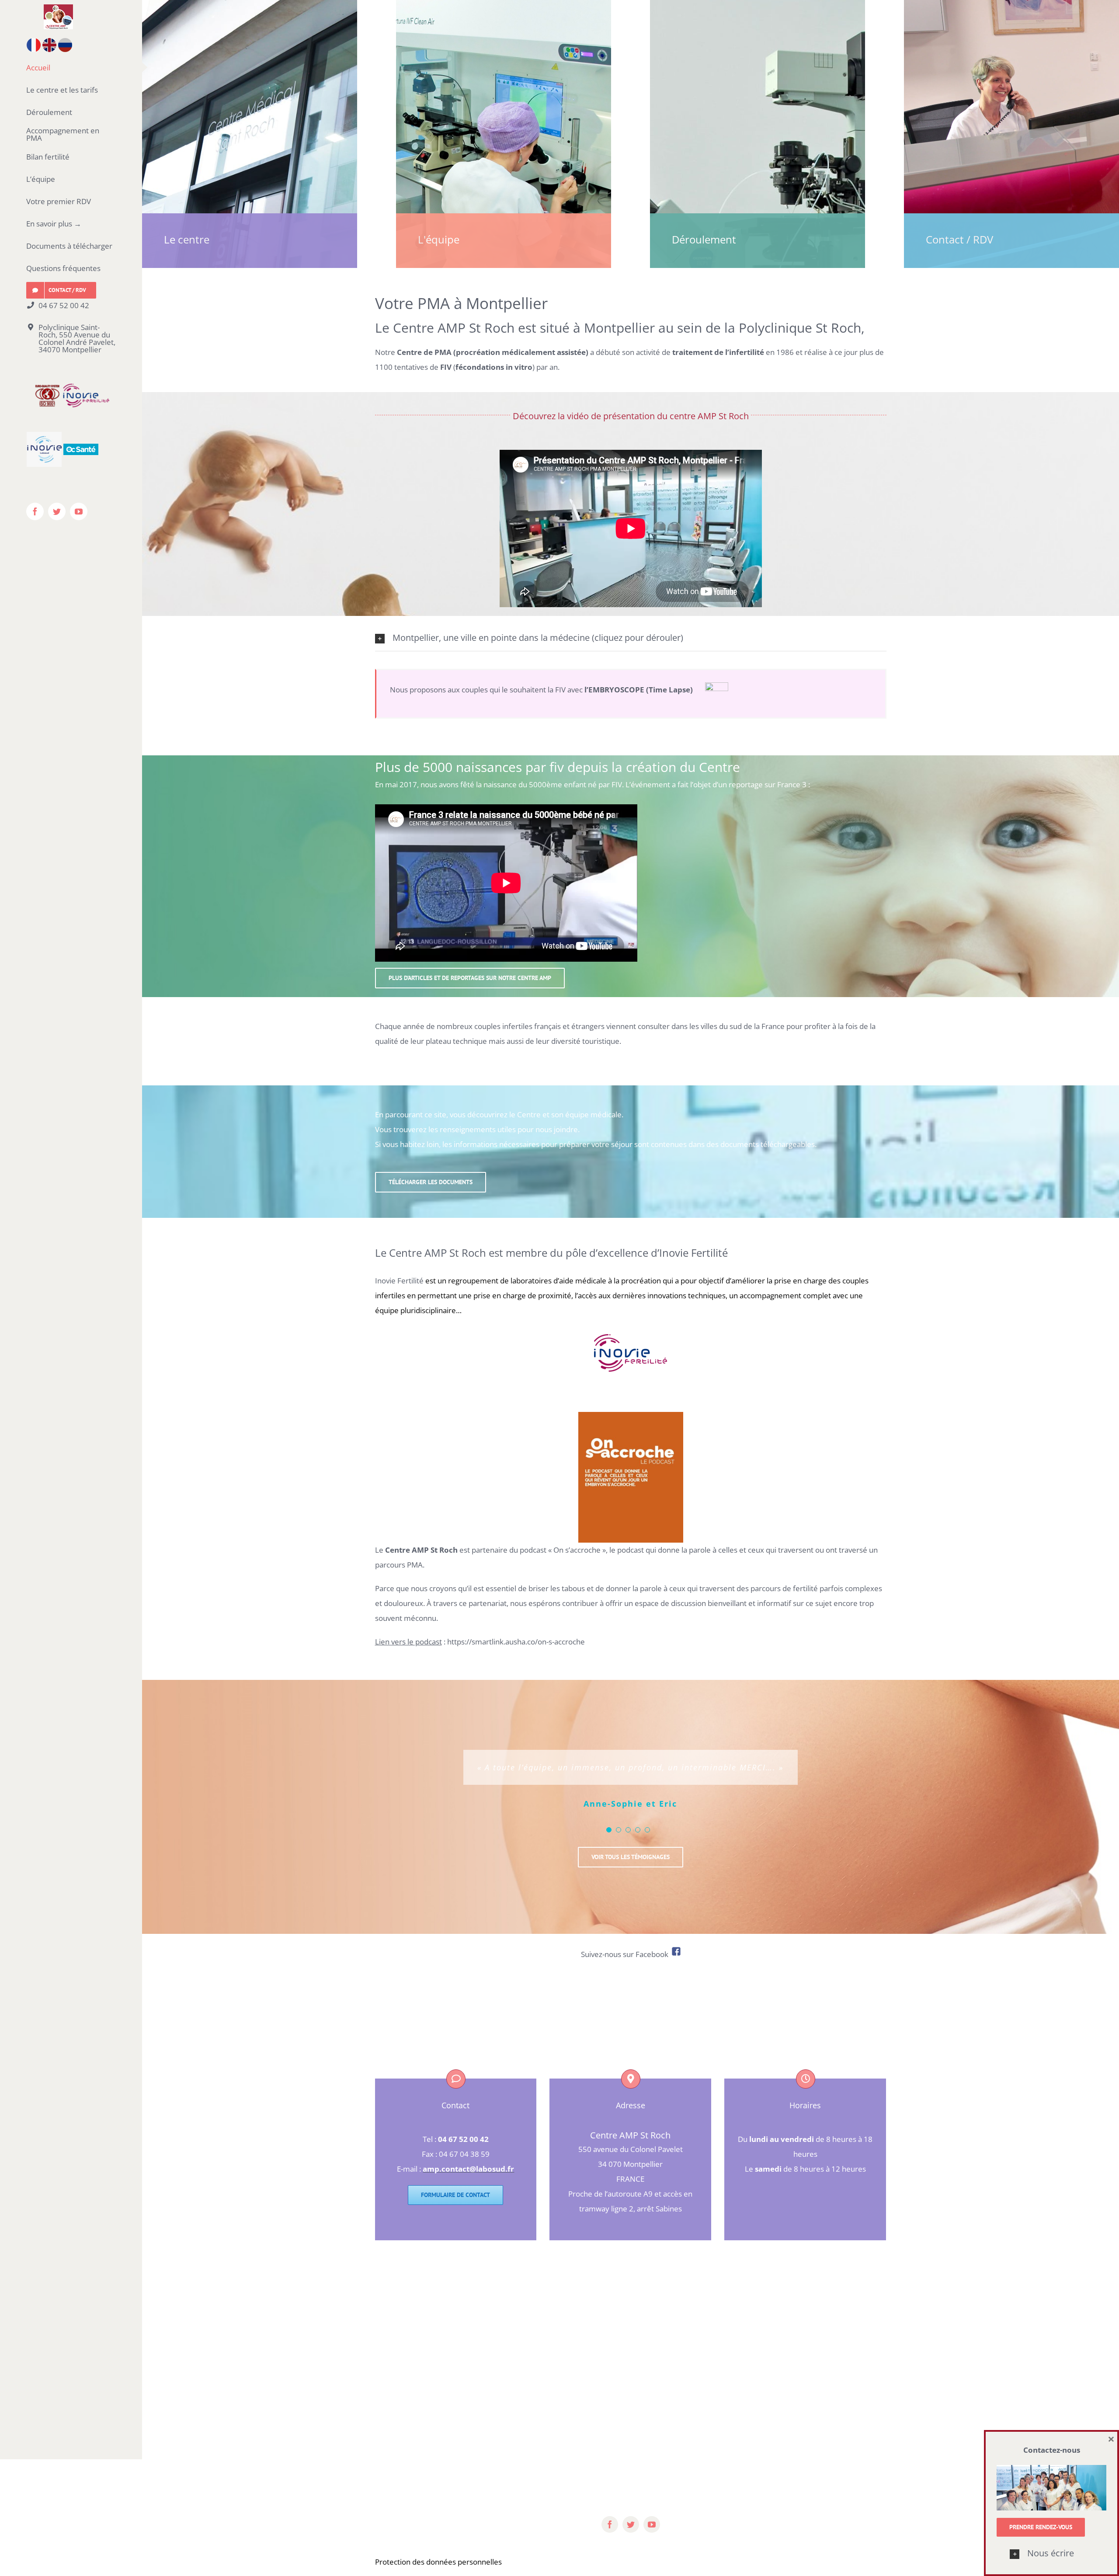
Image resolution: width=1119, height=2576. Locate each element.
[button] (1051, 2554)
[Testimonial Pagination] (609, 1830)
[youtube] (652, 2524)
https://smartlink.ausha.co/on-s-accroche (516, 1642)
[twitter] (631, 2524)
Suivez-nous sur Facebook (626, 1954)
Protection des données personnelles (438, 2562)
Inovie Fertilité (399, 1281)
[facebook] (610, 2524)
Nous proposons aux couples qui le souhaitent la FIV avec (547, 690)
